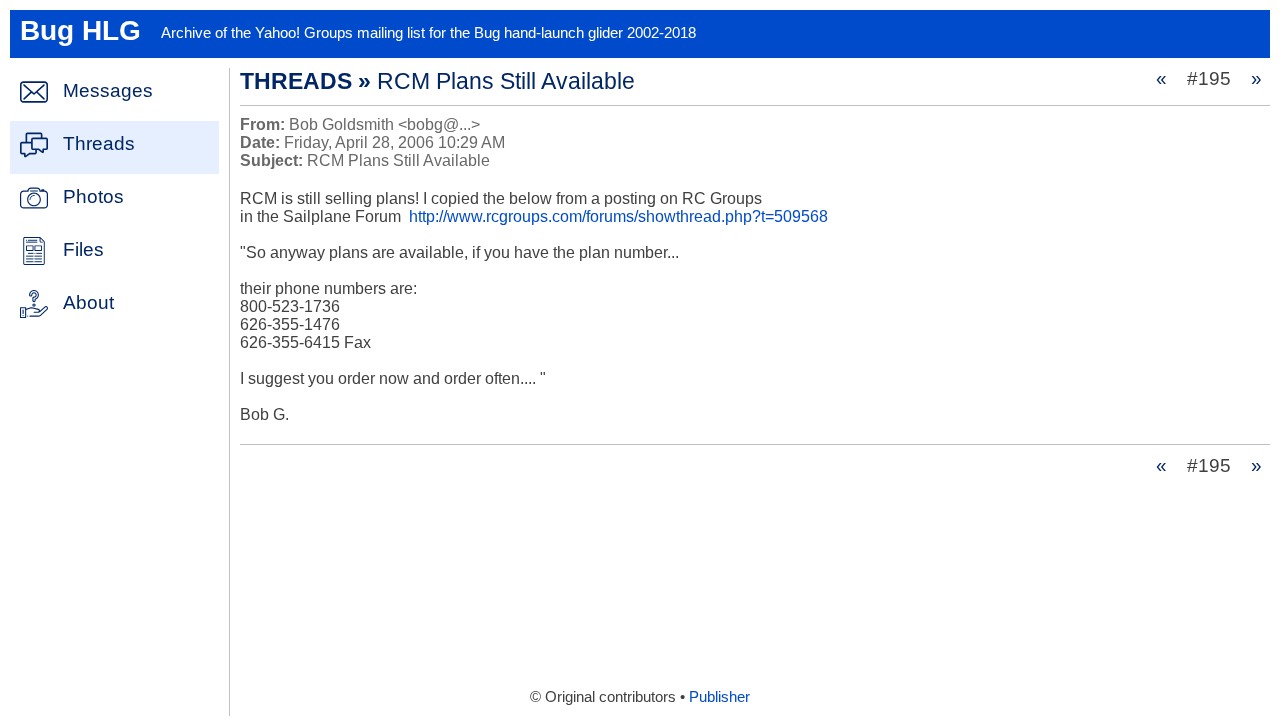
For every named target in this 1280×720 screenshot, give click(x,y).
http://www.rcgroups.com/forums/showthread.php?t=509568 (618, 216)
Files (83, 249)
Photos (93, 196)
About (88, 302)
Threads (99, 143)
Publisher (719, 697)
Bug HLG (80, 30)
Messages (108, 90)
